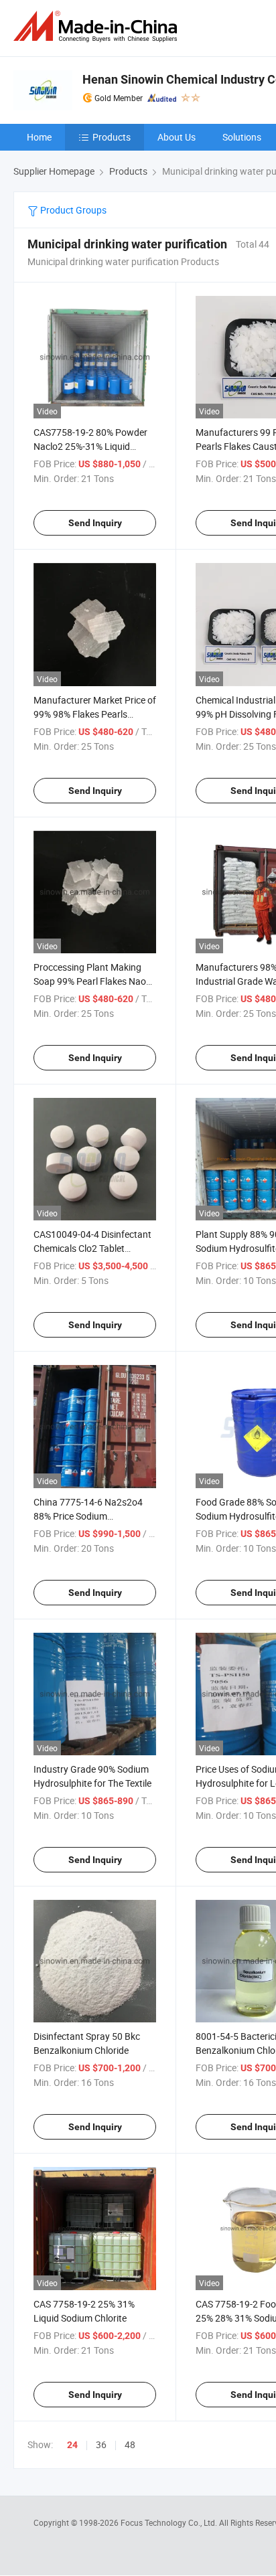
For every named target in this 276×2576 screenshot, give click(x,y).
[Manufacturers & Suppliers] (98, 26)
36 (101, 2444)
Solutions (242, 137)
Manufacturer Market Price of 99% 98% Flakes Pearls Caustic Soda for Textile (95, 714)
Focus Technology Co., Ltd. (170, 2522)
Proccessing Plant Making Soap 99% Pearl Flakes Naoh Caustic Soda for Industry (92, 981)
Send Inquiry (95, 523)
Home (39, 137)
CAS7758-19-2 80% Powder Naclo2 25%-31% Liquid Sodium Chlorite (90, 446)
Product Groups (72, 210)
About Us (177, 137)
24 (72, 2445)
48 (130, 2444)
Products (112, 137)
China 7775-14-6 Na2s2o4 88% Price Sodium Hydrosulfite (88, 1516)
